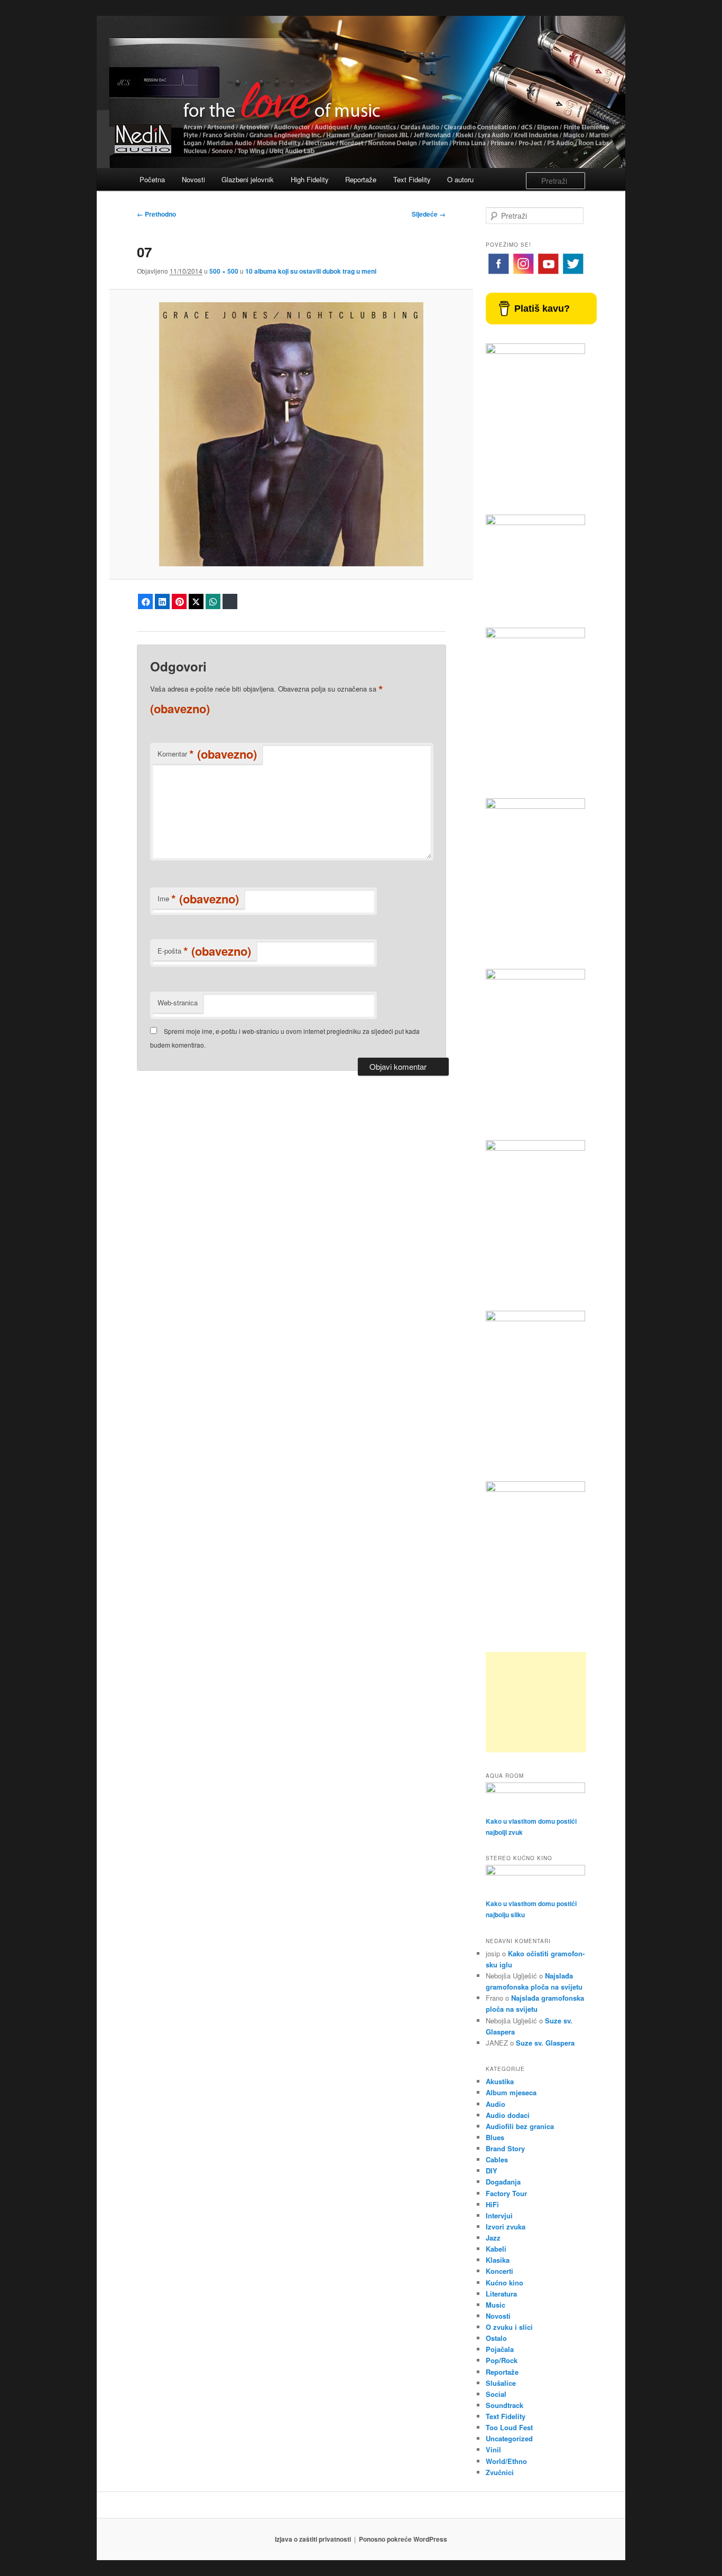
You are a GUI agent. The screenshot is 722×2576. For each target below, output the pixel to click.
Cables (497, 2159)
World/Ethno (506, 2461)
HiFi (492, 2204)
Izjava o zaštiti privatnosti (313, 2539)
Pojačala (500, 2349)
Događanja (503, 2182)
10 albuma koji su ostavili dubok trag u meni (311, 271)
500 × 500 (224, 271)
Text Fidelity (412, 179)
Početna (152, 179)
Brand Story (505, 2148)
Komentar (207, 754)
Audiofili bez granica (520, 2126)
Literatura (501, 2294)
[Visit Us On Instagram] (523, 273)
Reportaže (361, 179)
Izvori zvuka (506, 2227)
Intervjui (499, 2215)
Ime (198, 899)
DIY (492, 2171)
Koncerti (499, 2271)
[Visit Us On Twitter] (573, 273)
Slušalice (501, 2383)
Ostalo (496, 2338)
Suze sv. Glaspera (545, 2043)
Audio (496, 2104)
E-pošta (204, 951)
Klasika (498, 2260)
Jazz (493, 2238)
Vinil (493, 2449)
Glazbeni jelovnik (248, 179)
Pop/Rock (502, 2360)
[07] (291, 434)
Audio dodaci (508, 2115)
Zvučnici (500, 2472)
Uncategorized (509, 2438)
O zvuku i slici (509, 2327)
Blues (495, 2137)
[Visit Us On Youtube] (548, 273)
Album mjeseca (511, 2092)
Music (496, 2305)
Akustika (500, 2081)
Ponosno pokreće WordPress (403, 2539)
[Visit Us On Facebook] (498, 273)
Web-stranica (178, 1002)
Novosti (193, 179)
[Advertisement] (536, 1702)
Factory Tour (506, 2193)
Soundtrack (505, 2405)
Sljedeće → (429, 214)
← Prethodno (156, 214)
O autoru (460, 179)
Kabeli (496, 2249)
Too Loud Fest (509, 2427)
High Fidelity (310, 179)
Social (496, 2394)
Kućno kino (505, 2283)
